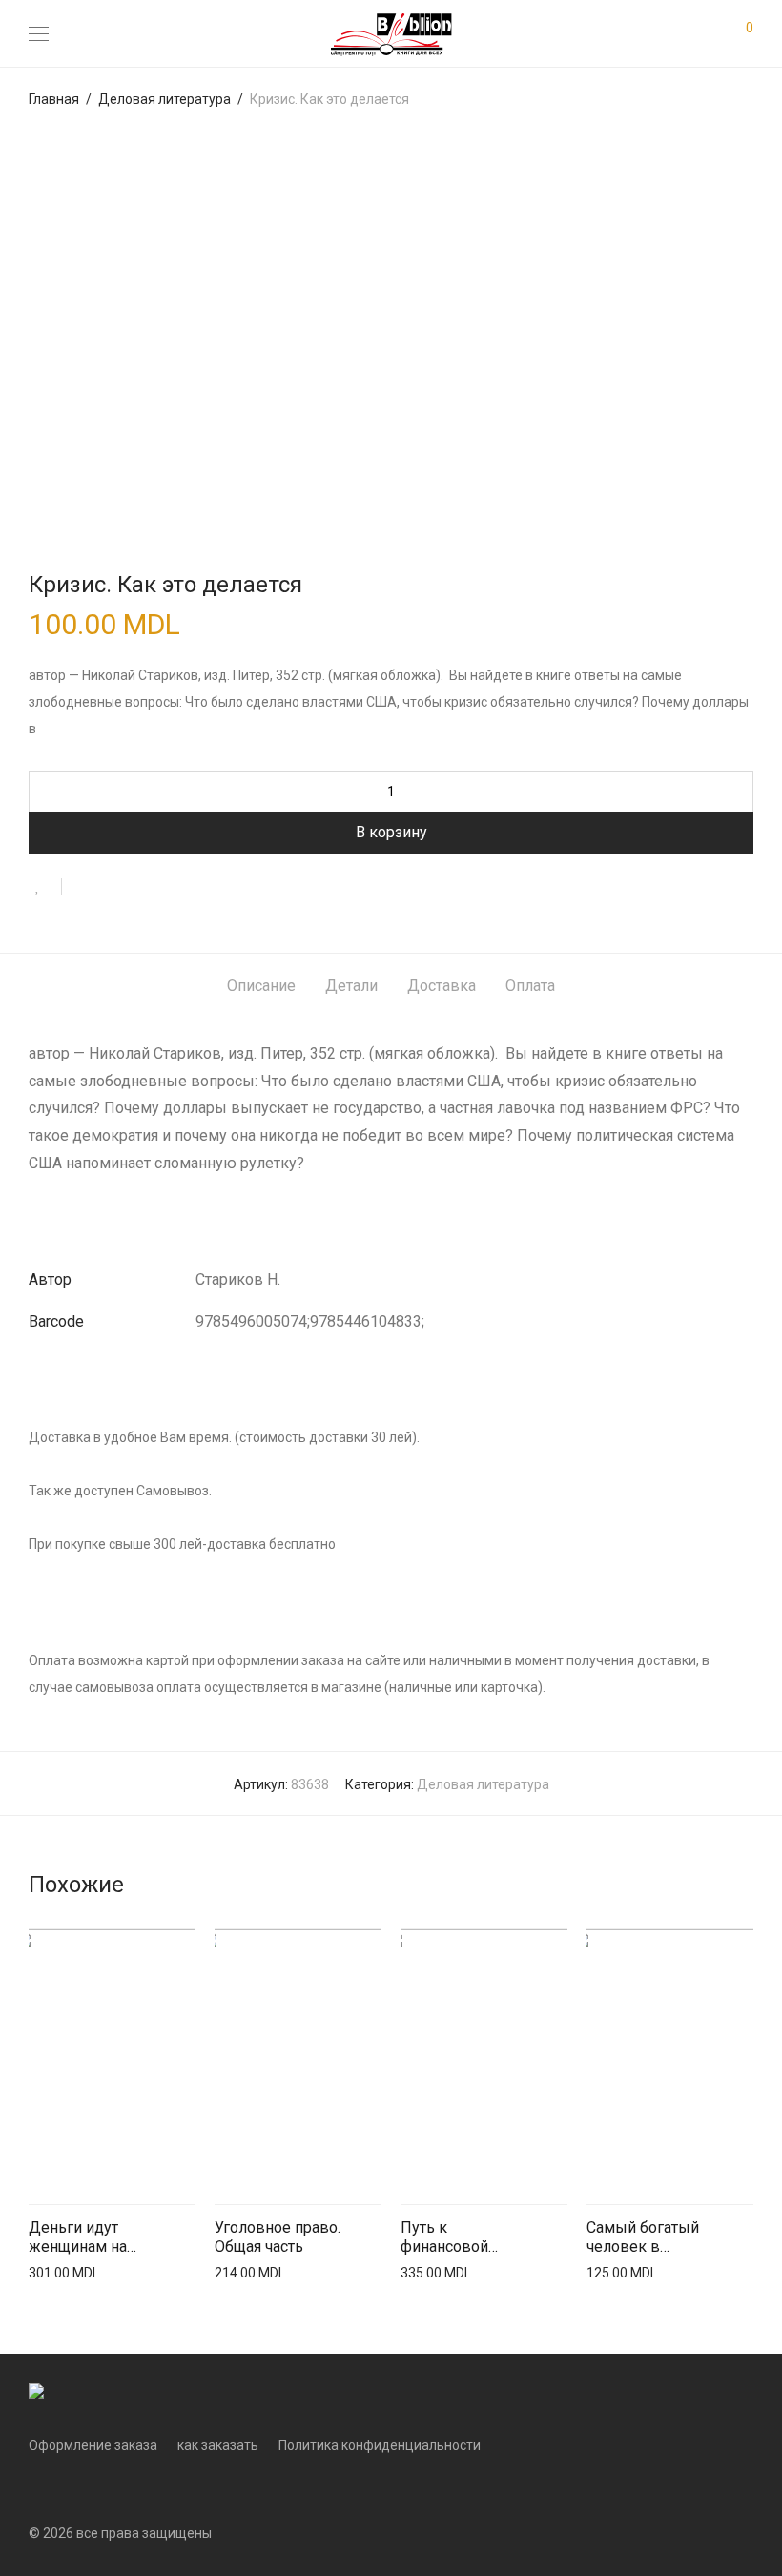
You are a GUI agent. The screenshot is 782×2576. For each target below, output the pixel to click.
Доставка (442, 986)
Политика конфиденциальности (380, 2445)
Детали (351, 986)
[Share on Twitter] (111, 888)
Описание (261, 986)
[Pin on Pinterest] (138, 888)
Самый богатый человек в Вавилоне (643, 2238)
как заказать (218, 2445)
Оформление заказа (93, 2445)
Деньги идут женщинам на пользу (78, 2238)
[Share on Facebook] (83, 888)
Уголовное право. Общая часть (278, 2237)
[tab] (261, 987)
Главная (54, 99)
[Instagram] (64, 2487)
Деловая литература (165, 99)
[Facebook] (34, 2487)
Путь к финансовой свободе (444, 2238)
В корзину (391, 832)
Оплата (530, 986)
